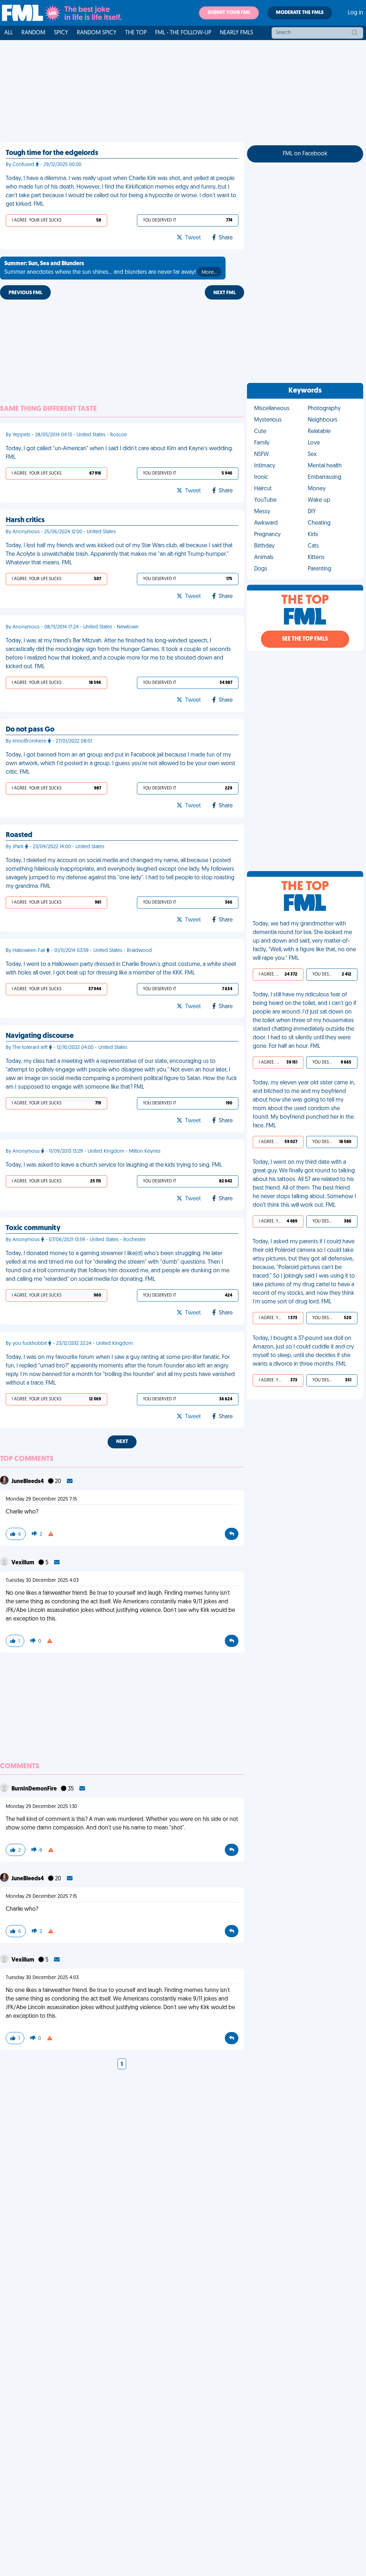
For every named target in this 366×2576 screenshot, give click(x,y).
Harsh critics (25, 520)
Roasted (19, 835)
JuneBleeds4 (28, 1482)
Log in (355, 13)
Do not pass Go (30, 730)
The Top (136, 33)
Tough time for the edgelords (52, 153)
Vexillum (23, 1563)
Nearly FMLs (236, 33)
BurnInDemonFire (35, 1789)
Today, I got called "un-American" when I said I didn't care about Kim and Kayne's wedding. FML (119, 453)
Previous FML (25, 293)
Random (33, 33)
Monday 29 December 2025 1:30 (41, 1807)
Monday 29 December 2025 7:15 (41, 1499)
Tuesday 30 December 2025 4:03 (42, 1581)
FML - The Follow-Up (183, 33)
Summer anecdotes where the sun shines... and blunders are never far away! (111, 268)
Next (122, 1442)
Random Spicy (97, 33)
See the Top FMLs (305, 639)
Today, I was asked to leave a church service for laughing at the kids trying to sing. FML (114, 1165)
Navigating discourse (40, 1036)
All (9, 33)
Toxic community (33, 1228)
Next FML (224, 293)
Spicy (61, 33)
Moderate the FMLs (300, 13)
